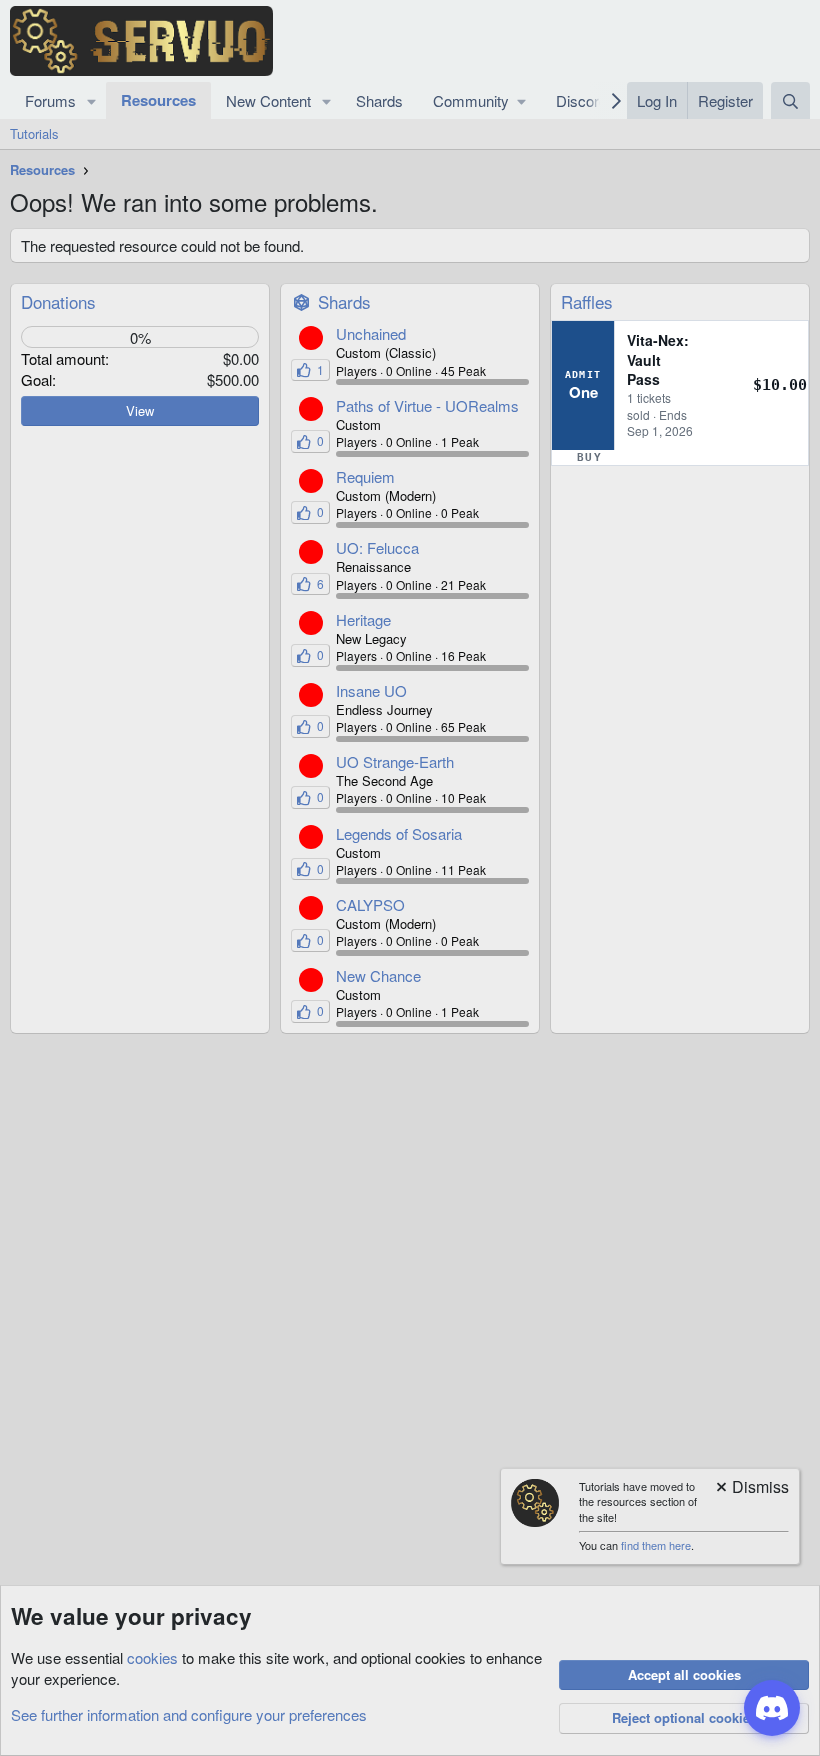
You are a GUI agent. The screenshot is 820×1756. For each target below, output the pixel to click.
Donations (58, 301)
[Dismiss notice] (751, 1488)
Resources (158, 100)
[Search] (790, 100)
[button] (92, 100)
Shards (379, 100)
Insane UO (371, 690)
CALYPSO (370, 904)
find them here (656, 1545)
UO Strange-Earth (395, 761)
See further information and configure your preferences (189, 1714)
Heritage (363, 619)
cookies (152, 1657)
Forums (50, 100)
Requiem (365, 476)
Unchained (371, 333)
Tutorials (34, 133)
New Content (268, 100)
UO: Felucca (377, 547)
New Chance (378, 975)
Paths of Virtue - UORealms (427, 405)
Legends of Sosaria (399, 833)
